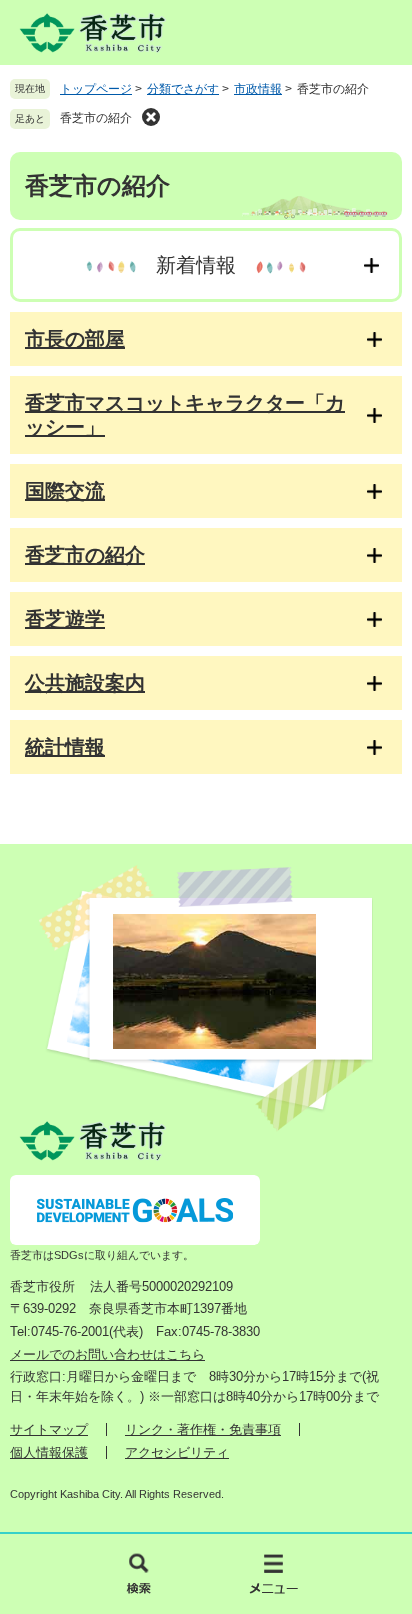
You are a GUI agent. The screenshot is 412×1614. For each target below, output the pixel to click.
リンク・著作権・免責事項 (203, 1429)
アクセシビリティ (177, 1452)
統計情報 (65, 747)
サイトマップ (49, 1429)
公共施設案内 (85, 683)
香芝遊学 (65, 619)
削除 (151, 117)
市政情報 (258, 89)
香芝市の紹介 (96, 118)
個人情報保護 (49, 1452)
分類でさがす (183, 89)
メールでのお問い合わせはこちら (107, 1354)
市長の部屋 (75, 339)
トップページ (96, 89)
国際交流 (65, 491)
